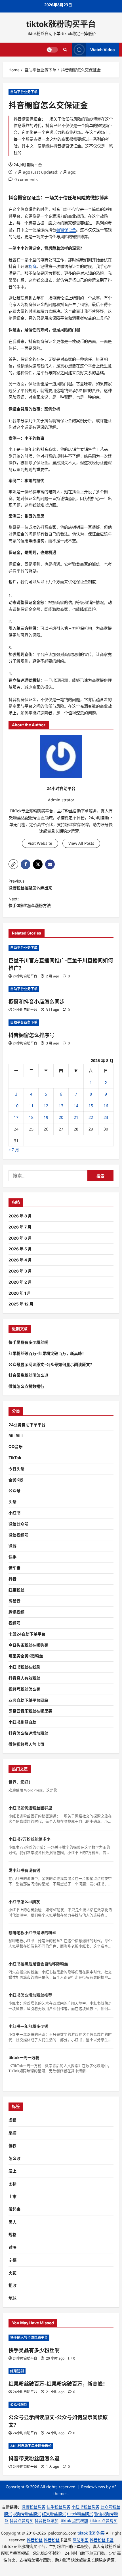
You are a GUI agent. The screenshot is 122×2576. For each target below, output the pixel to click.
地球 (12, 2298)
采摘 (12, 2133)
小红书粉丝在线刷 (24, 1667)
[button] (13, 864)
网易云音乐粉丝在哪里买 (30, 1711)
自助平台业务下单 (24, 92)
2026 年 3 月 (20, 1271)
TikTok (15, 1458)
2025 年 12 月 (21, 1304)
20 (61, 1117)
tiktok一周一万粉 (24, 2057)
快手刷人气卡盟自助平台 (29, 2338)
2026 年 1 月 (20, 1293)
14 (76, 1106)
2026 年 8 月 (20, 1216)
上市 (12, 2196)
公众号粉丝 (19, 2405)
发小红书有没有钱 (24, 1870)
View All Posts (81, 843)
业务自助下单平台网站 (28, 1700)
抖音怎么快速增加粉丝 (28, 1733)
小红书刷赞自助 (22, 1722)
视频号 (14, 1623)
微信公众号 (18, 1524)
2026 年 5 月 (20, 1249)
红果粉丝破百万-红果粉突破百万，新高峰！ (47, 1353)
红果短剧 (17, 2371)
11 (31, 1106)
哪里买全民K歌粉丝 (26, 1656)
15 (91, 1106)
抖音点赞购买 (22, 2520)
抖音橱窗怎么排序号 (31, 1035)
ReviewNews (93, 2487)
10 (16, 1106)
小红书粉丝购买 (85, 2507)
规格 (12, 2234)
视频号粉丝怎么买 (24, 1689)
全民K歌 (16, 1480)
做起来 (14, 2209)
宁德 (12, 2260)
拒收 (12, 2285)
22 (91, 1117)
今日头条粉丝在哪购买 (28, 1645)
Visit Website (40, 843)
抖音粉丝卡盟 (102, 2540)
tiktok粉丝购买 (80, 2514)
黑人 (12, 2222)
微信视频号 (18, 1535)
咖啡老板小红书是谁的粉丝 (32, 1932)
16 (106, 1106)
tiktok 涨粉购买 (91, 2533)
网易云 (14, 1601)
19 (46, 1117)
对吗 (12, 2247)
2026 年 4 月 (20, 1260)
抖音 (12, 1579)
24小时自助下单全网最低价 (31, 2446)
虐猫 (12, 2120)
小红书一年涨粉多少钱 (28, 2026)
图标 (12, 2184)
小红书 (14, 1513)
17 (16, 1117)
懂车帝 (14, 1568)
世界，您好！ (20, 1782)
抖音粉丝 (35, 2540)
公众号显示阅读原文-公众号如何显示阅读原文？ (51, 1364)
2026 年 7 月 (20, 1227)
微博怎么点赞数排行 (26, 1386)
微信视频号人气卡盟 (26, 1744)
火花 (12, 2273)
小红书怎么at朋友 (24, 1902)
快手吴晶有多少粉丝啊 (28, 1342)
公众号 (14, 1491)
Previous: (30, 884)
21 (76, 1117)
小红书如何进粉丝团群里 (30, 1808)
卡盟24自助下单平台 (27, 1634)
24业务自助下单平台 (27, 1425)
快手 (12, 1557)
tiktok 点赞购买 (104, 2520)
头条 (12, 1502)
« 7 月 (14, 1150)
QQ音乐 (16, 1446)
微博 (12, 1546)
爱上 (12, 2171)
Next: (30, 902)
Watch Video (103, 49)
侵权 (12, 2146)
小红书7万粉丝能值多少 (30, 1839)
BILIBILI (16, 1436)
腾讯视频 (16, 1612)
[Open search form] (65, 50)
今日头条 (16, 1469)
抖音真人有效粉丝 (24, 1678)
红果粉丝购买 (54, 2514)
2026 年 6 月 (20, 1238)
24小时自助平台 (28, 165)
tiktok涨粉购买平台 (61, 24)
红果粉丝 (16, 1590)
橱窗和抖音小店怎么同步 (37, 1002)
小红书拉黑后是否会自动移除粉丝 (38, 1964)
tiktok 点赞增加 (74, 2520)
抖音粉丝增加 (47, 2520)
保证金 (33, 198)
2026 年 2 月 (20, 1282)
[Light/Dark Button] (52, 49)
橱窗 (22, 198)
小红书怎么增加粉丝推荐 (30, 1995)
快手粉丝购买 (58, 2507)
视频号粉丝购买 (27, 2514)
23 (106, 1117)
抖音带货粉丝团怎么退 (28, 1375)
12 (46, 1106)
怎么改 (14, 2158)
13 (61, 1106)
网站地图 (81, 2540)
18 (31, 1117)
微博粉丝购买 (33, 2507)
